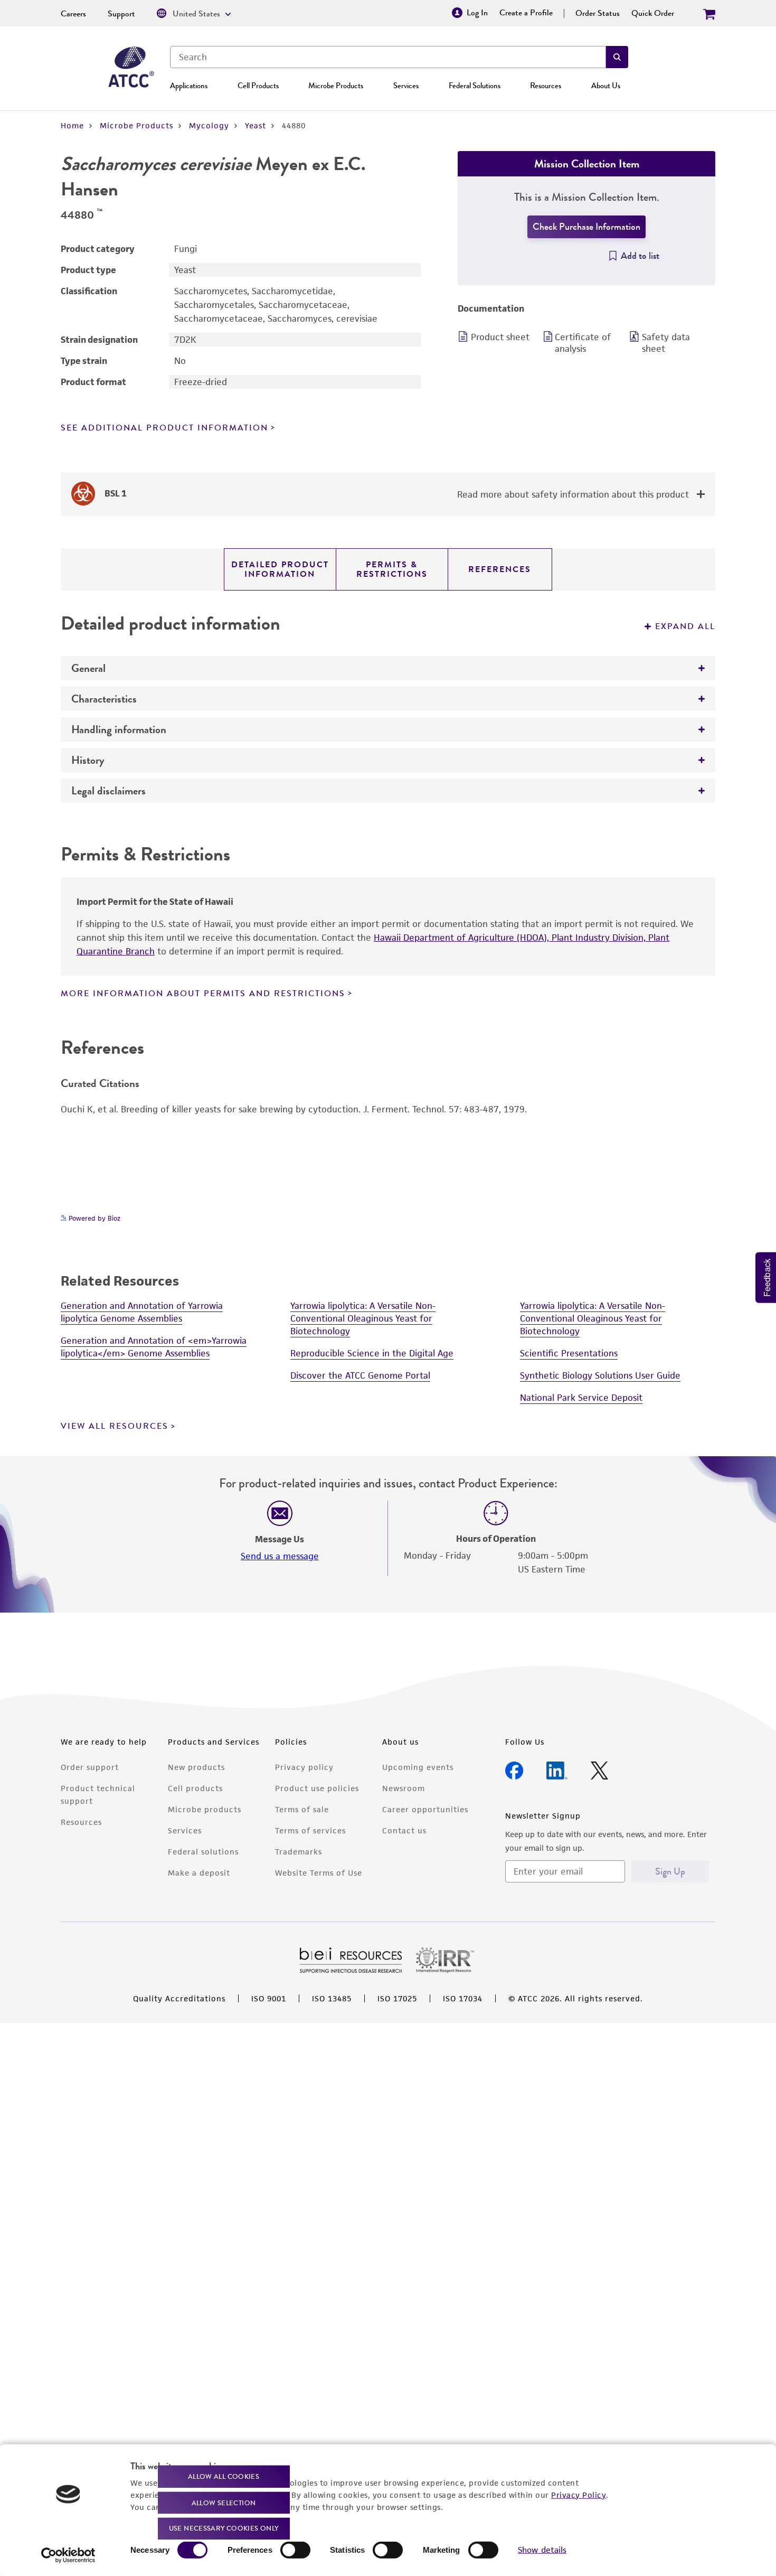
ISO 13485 (332, 1998)
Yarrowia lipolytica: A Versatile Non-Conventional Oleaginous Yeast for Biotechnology (363, 1318)
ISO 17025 (397, 1998)
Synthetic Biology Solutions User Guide (600, 1375)
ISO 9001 (269, 1998)
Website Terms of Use (319, 1873)
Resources (546, 86)
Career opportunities (425, 1809)
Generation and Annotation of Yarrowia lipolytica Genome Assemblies (142, 1312)
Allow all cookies (224, 2476)
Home (72, 125)
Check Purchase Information (586, 227)
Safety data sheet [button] (666, 343)
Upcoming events (418, 1767)
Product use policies (317, 1788)
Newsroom (404, 1788)
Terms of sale (302, 1809)
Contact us (404, 1830)
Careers (73, 14)
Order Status (598, 13)
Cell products (195, 1788)
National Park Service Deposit (581, 1398)
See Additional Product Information (164, 428)
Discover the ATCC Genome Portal (360, 1375)
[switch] (295, 2550)
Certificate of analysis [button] (583, 343)
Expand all (685, 626)
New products (196, 1767)
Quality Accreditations (179, 1998)
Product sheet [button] (500, 337)
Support (121, 14)
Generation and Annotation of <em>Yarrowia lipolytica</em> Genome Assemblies (154, 1347)
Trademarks (299, 1852)
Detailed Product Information (280, 569)
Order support (90, 1767)
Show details (542, 2550)
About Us (606, 86)
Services (406, 86)
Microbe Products (336, 86)
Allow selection (224, 2502)
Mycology (209, 125)
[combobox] (388, 57)
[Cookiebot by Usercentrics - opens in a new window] (68, 2555)
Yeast (255, 125)
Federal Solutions (475, 86)
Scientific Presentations (569, 1353)
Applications (189, 86)
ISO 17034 (463, 1998)
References (500, 569)
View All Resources (115, 1426)
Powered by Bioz (93, 1218)
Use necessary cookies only (224, 2528)
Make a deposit (199, 1873)
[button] (617, 57)
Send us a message (280, 1556)
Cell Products (258, 86)
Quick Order (653, 13)
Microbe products (205, 1809)
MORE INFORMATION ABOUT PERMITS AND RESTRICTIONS (203, 994)
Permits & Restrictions (392, 569)
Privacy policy (304, 1767)
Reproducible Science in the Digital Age (372, 1353)
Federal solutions (203, 1852)
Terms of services (310, 1830)
